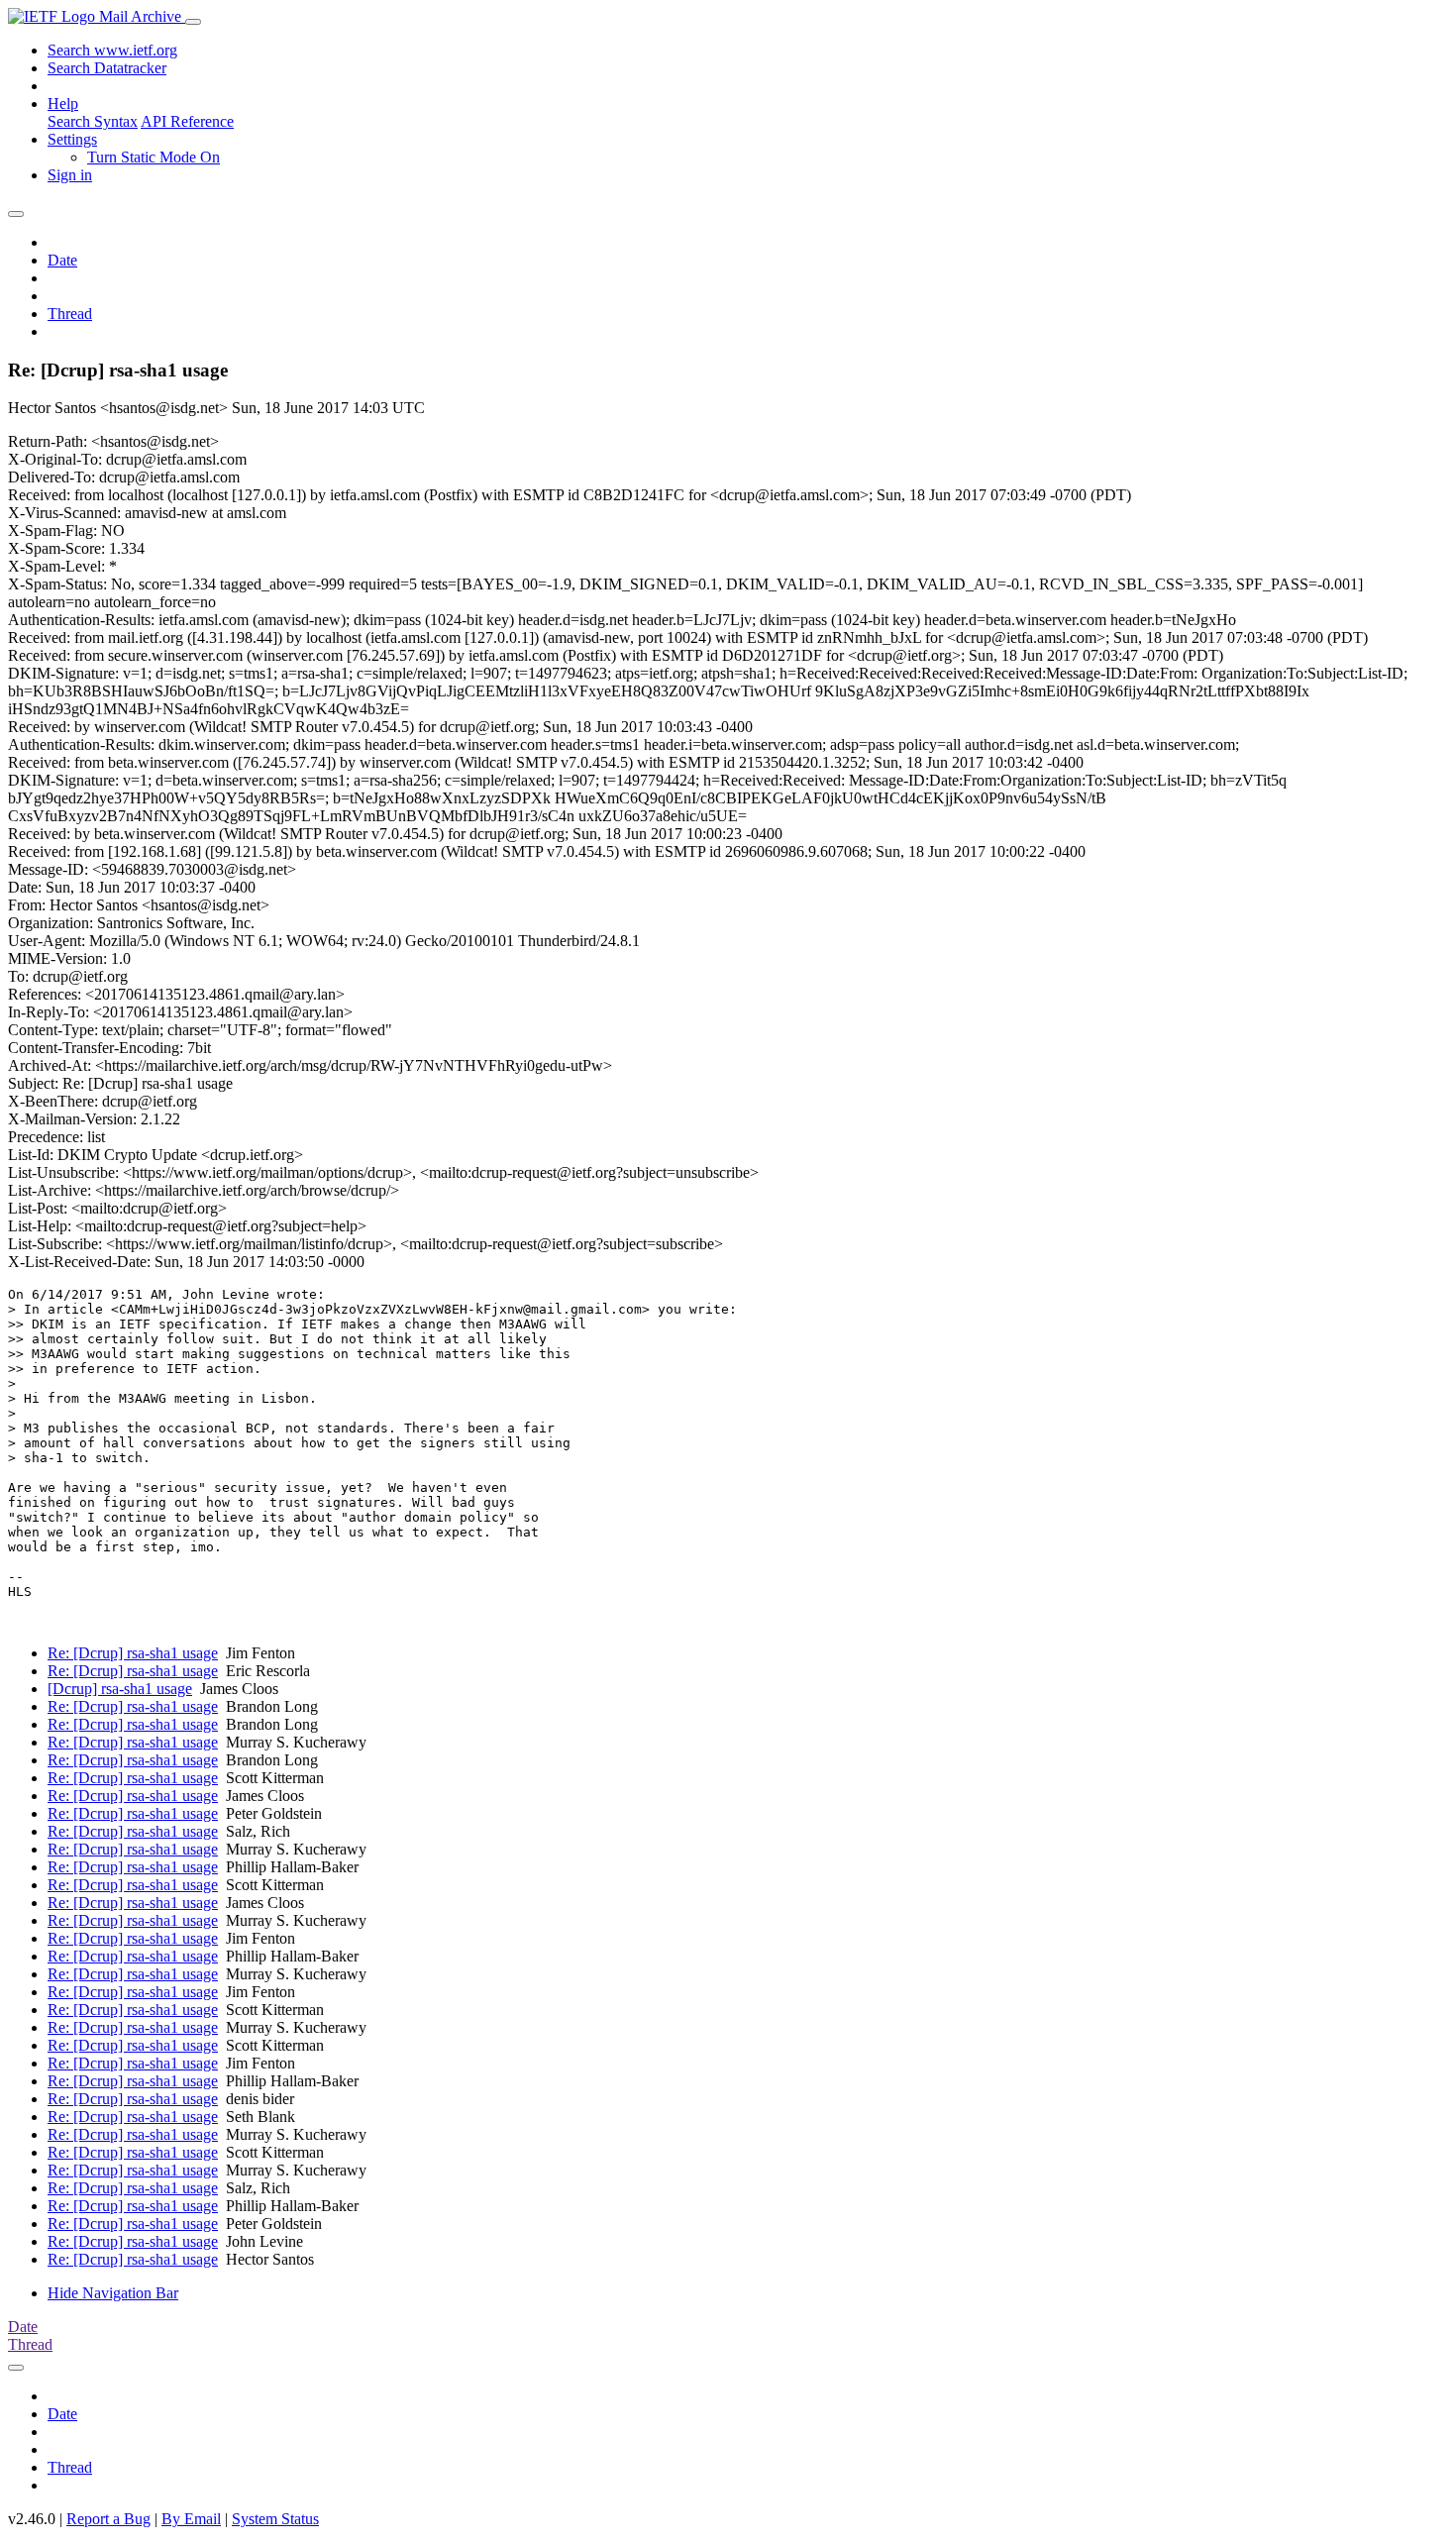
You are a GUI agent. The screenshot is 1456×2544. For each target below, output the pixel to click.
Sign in (70, 175)
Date (62, 260)
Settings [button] (72, 139)
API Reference (187, 121)
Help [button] (63, 104)
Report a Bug (108, 2519)
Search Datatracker (107, 68)
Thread (70, 314)
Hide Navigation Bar (113, 2293)
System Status (275, 2519)
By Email (191, 2519)
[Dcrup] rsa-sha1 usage (120, 1689)
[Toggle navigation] (193, 22)
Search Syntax (93, 121)
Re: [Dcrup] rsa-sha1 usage (133, 1653)
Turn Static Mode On (154, 157)
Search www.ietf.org (112, 50)
